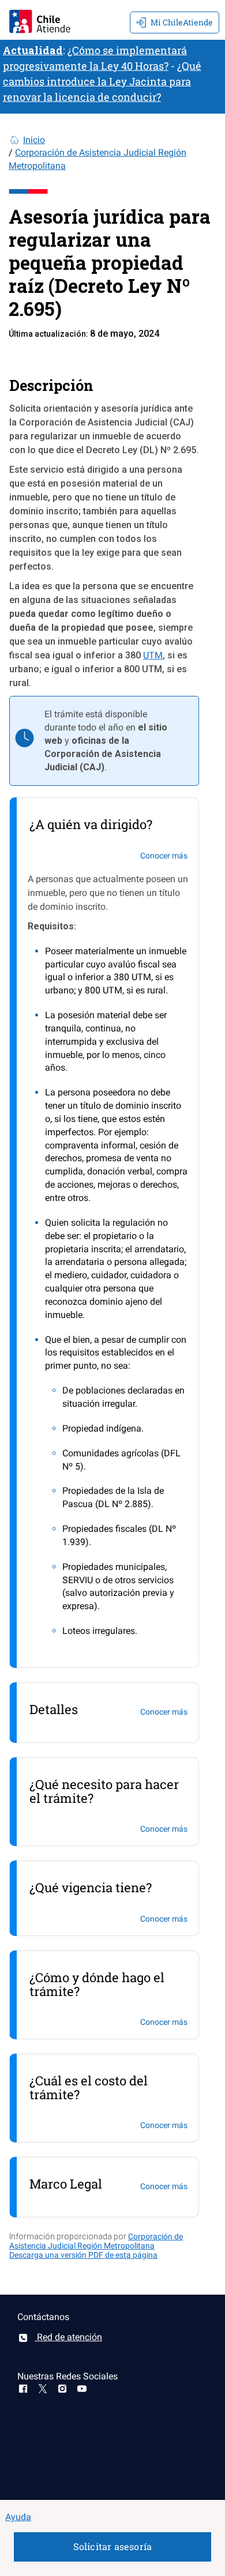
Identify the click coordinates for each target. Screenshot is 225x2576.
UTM (153, 655)
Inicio (34, 140)
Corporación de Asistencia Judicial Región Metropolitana (96, 2241)
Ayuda (18, 2517)
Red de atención (68, 2337)
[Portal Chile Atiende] (40, 20)
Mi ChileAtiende (182, 22)
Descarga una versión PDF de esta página (83, 2255)
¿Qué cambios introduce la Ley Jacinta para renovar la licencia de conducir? (102, 81)
